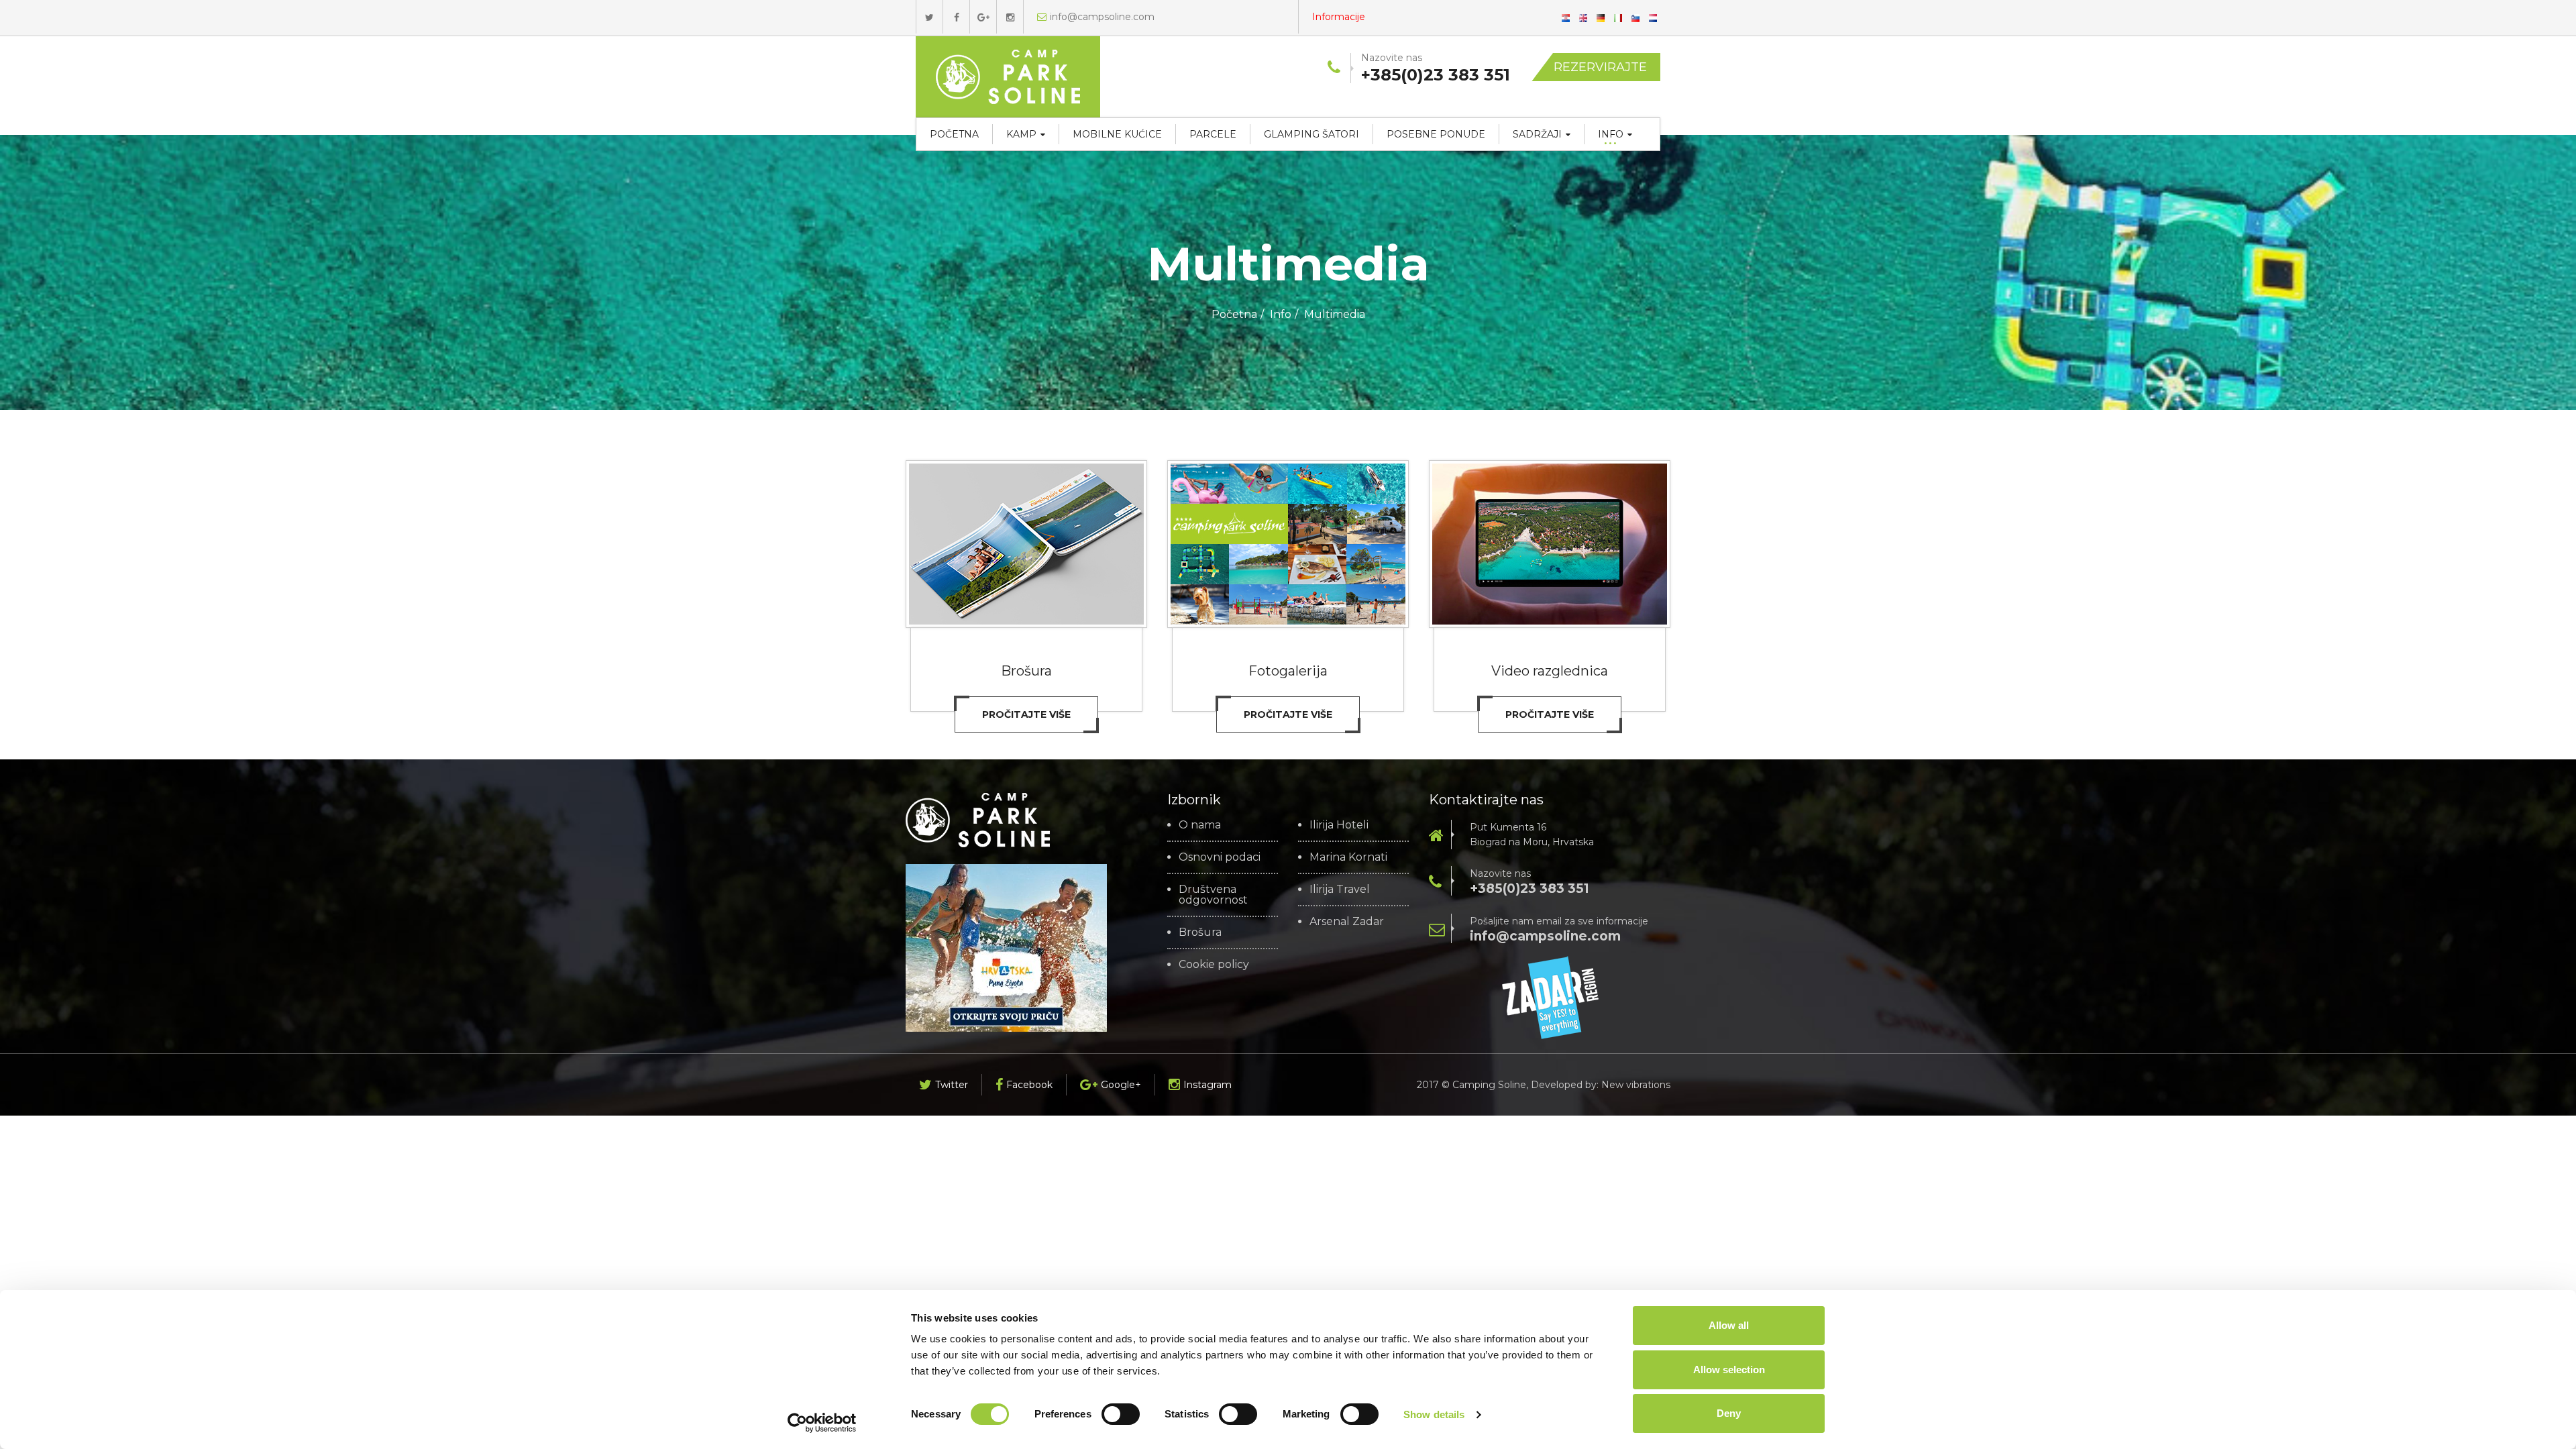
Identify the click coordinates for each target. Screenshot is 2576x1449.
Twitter (952, 1085)
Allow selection (1729, 1370)
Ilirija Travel (1340, 890)
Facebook (1029, 1085)
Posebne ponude (1436, 134)
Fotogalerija (1288, 671)
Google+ (1121, 1085)
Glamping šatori (1311, 134)
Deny (1729, 1413)
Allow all (1729, 1325)
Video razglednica (1550, 671)
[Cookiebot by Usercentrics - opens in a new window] (822, 1423)
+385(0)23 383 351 (1529, 889)
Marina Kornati (1348, 857)
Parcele (1213, 134)
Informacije (1339, 17)
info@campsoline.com (1102, 17)
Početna (954, 134)
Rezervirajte (1600, 67)
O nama (1200, 825)
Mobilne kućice (1117, 134)
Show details (1434, 1414)
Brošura (1026, 671)
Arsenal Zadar (1347, 922)
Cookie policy (1214, 965)
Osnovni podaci (1220, 857)
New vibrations (1636, 1085)
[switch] (1121, 1414)
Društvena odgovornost (1213, 895)
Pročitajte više (1026, 714)
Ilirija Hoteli (1339, 825)
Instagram (1207, 1085)
